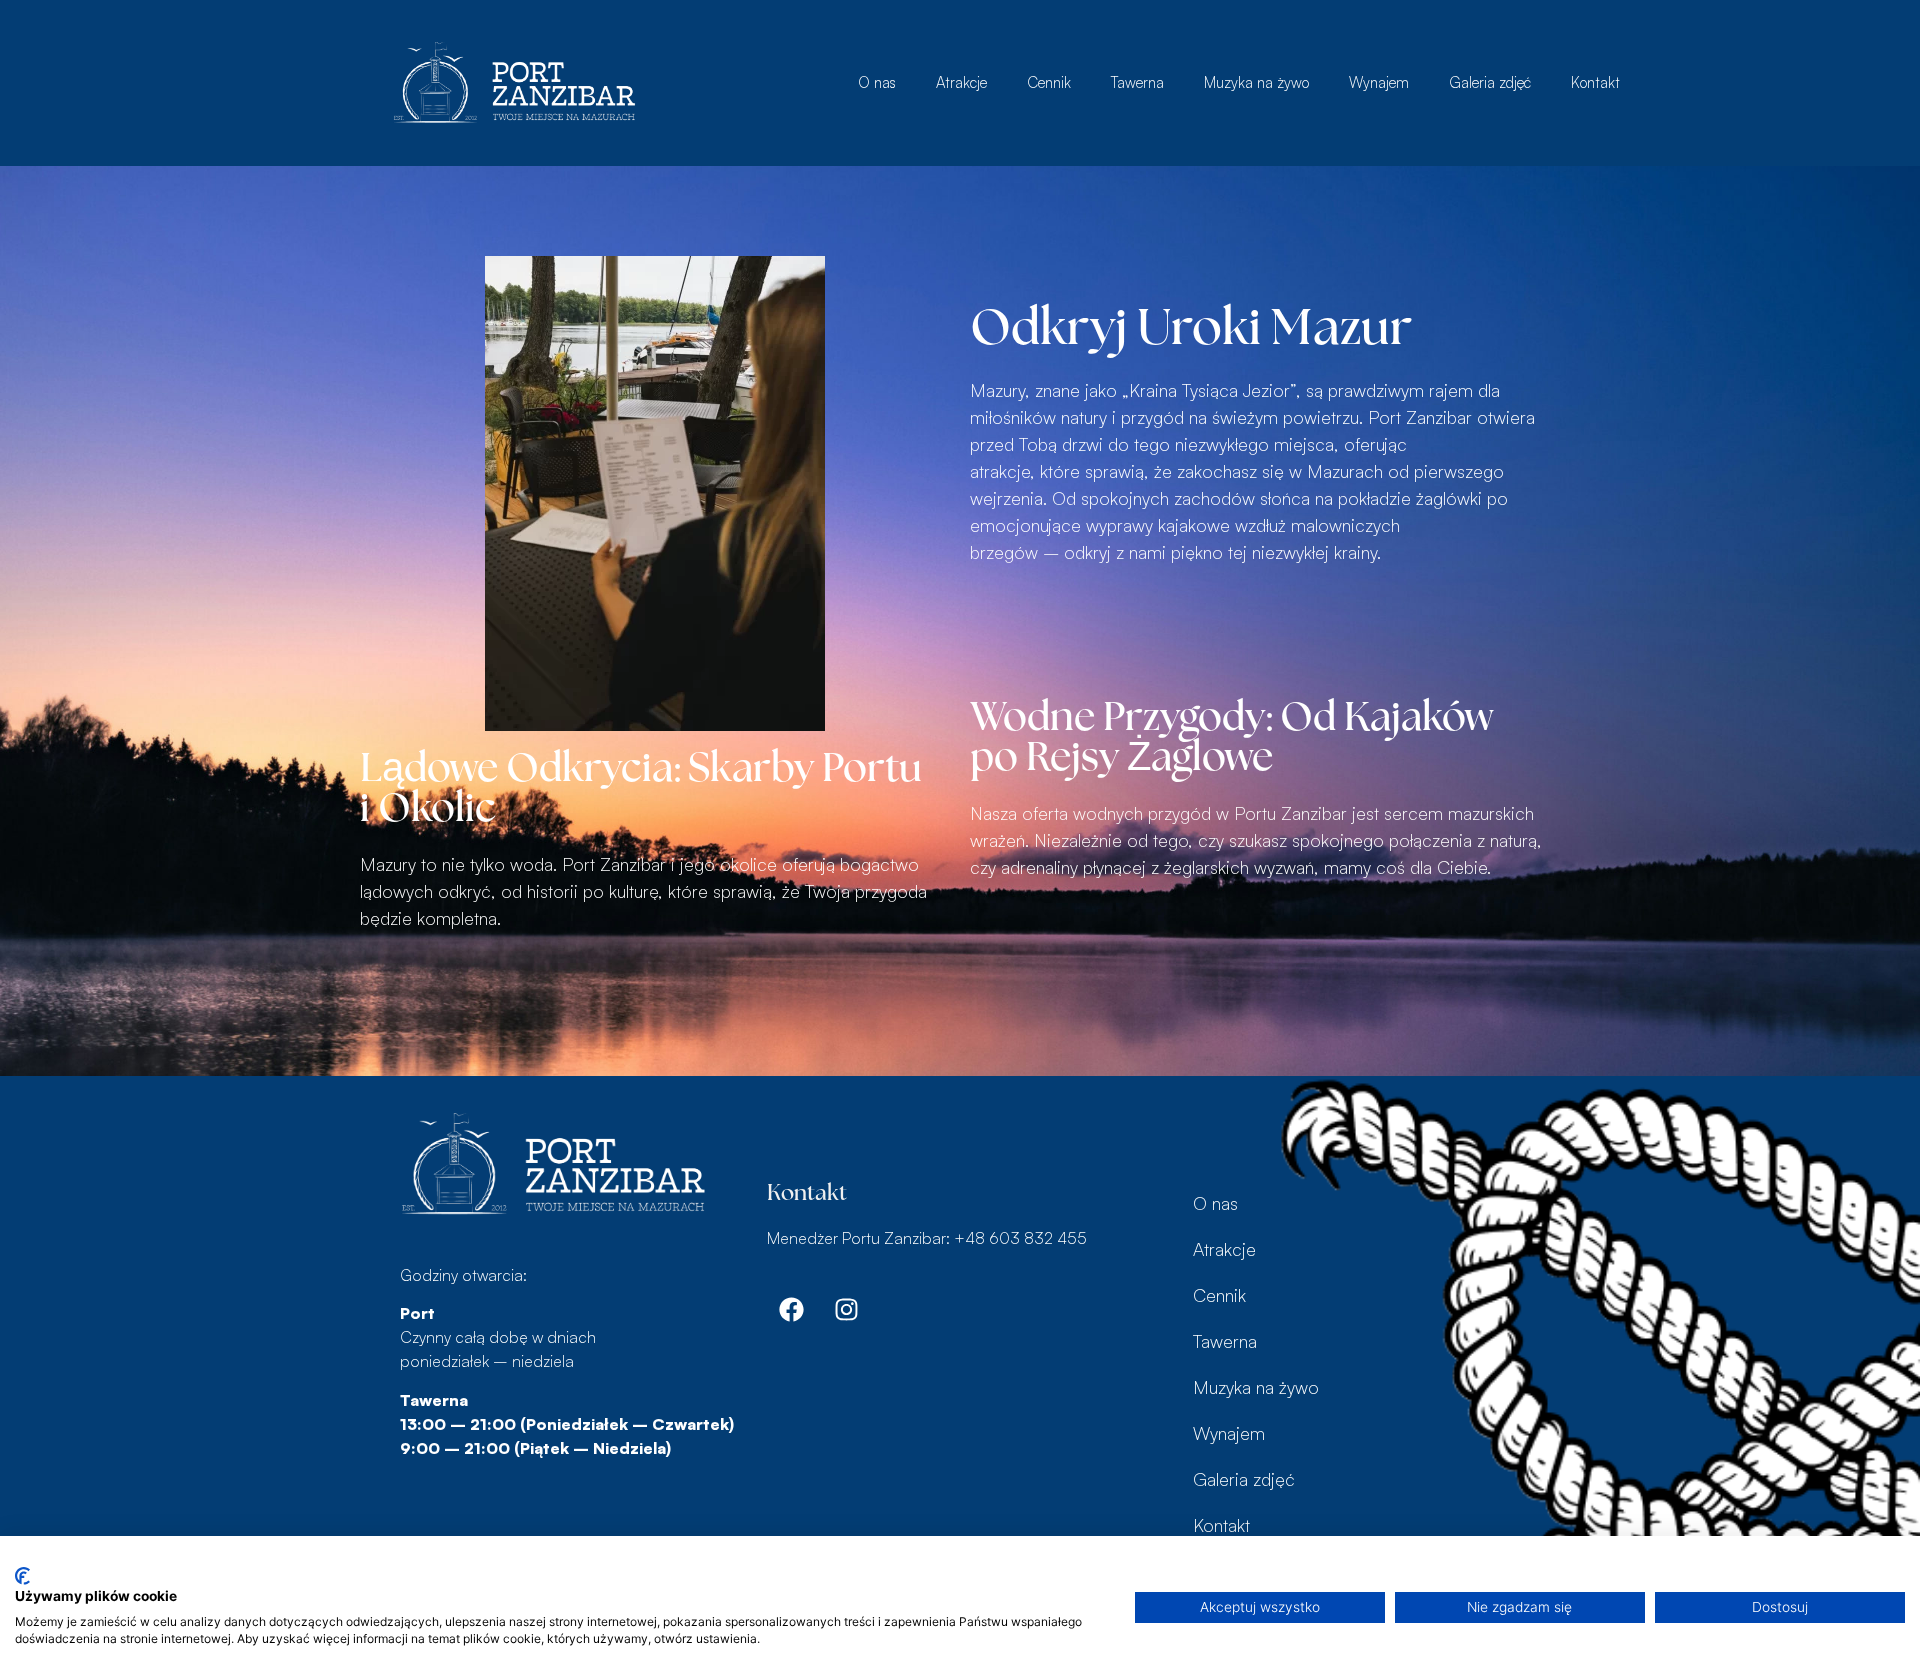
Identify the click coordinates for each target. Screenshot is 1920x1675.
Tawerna (1137, 82)
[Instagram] (847, 1309)
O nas (877, 82)
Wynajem (1379, 82)
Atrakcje (961, 82)
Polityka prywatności (1046, 1560)
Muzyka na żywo (1256, 82)
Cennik (1049, 82)
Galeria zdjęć (1490, 82)
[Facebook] (792, 1309)
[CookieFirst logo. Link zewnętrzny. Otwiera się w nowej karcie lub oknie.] (22, 1576)
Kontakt (1595, 82)
